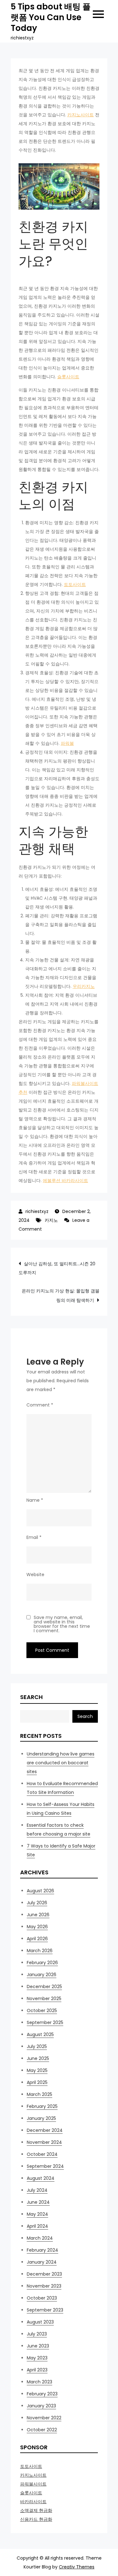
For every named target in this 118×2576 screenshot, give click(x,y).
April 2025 (37, 2082)
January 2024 (42, 2262)
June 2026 (38, 1915)
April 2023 (37, 2370)
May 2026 (37, 1927)
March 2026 (40, 1951)
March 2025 (39, 2094)
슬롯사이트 (68, 377)
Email (34, 1537)
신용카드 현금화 (36, 2519)
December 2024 (45, 2130)
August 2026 (40, 1891)
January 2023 (41, 2406)
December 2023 (44, 2274)
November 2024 (44, 2142)
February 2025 (42, 2106)
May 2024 (37, 2214)
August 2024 (41, 2178)
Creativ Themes (77, 2567)
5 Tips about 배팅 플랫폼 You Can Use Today (51, 17)
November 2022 (44, 2418)
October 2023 (42, 2298)
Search (31, 1697)
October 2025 (42, 2010)
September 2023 (45, 2310)
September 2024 (45, 2166)
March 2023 (39, 2382)
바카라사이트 (33, 2502)
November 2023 (44, 2286)
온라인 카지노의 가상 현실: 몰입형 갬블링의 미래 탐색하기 (61, 1296)
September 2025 (45, 2022)
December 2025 (44, 1987)
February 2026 (42, 1963)
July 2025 (37, 2046)
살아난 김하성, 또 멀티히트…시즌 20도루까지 (57, 1268)
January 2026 (42, 1975)
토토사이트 (75, 584)
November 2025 (44, 1999)
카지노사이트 (81, 115)
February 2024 (42, 2250)
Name (35, 1500)
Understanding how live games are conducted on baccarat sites (61, 1763)
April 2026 (37, 1939)
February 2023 (42, 2394)
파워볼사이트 (33, 2484)
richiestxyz (37, 1211)
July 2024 (37, 2190)
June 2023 (38, 2346)
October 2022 (42, 2430)
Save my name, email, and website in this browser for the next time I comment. (62, 1624)
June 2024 (38, 2202)
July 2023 (37, 2334)
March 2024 (40, 2238)
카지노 (51, 1220)
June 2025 (38, 2058)
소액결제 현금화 (36, 2510)
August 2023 (40, 2322)
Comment (40, 1405)
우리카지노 (84, 986)
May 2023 (37, 2358)
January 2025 (41, 2118)
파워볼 (67, 743)
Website (35, 1575)
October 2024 (42, 2154)
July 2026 (37, 1903)
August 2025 (40, 2034)
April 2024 (37, 2226)
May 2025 (37, 2070)
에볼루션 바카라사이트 (65, 1181)
